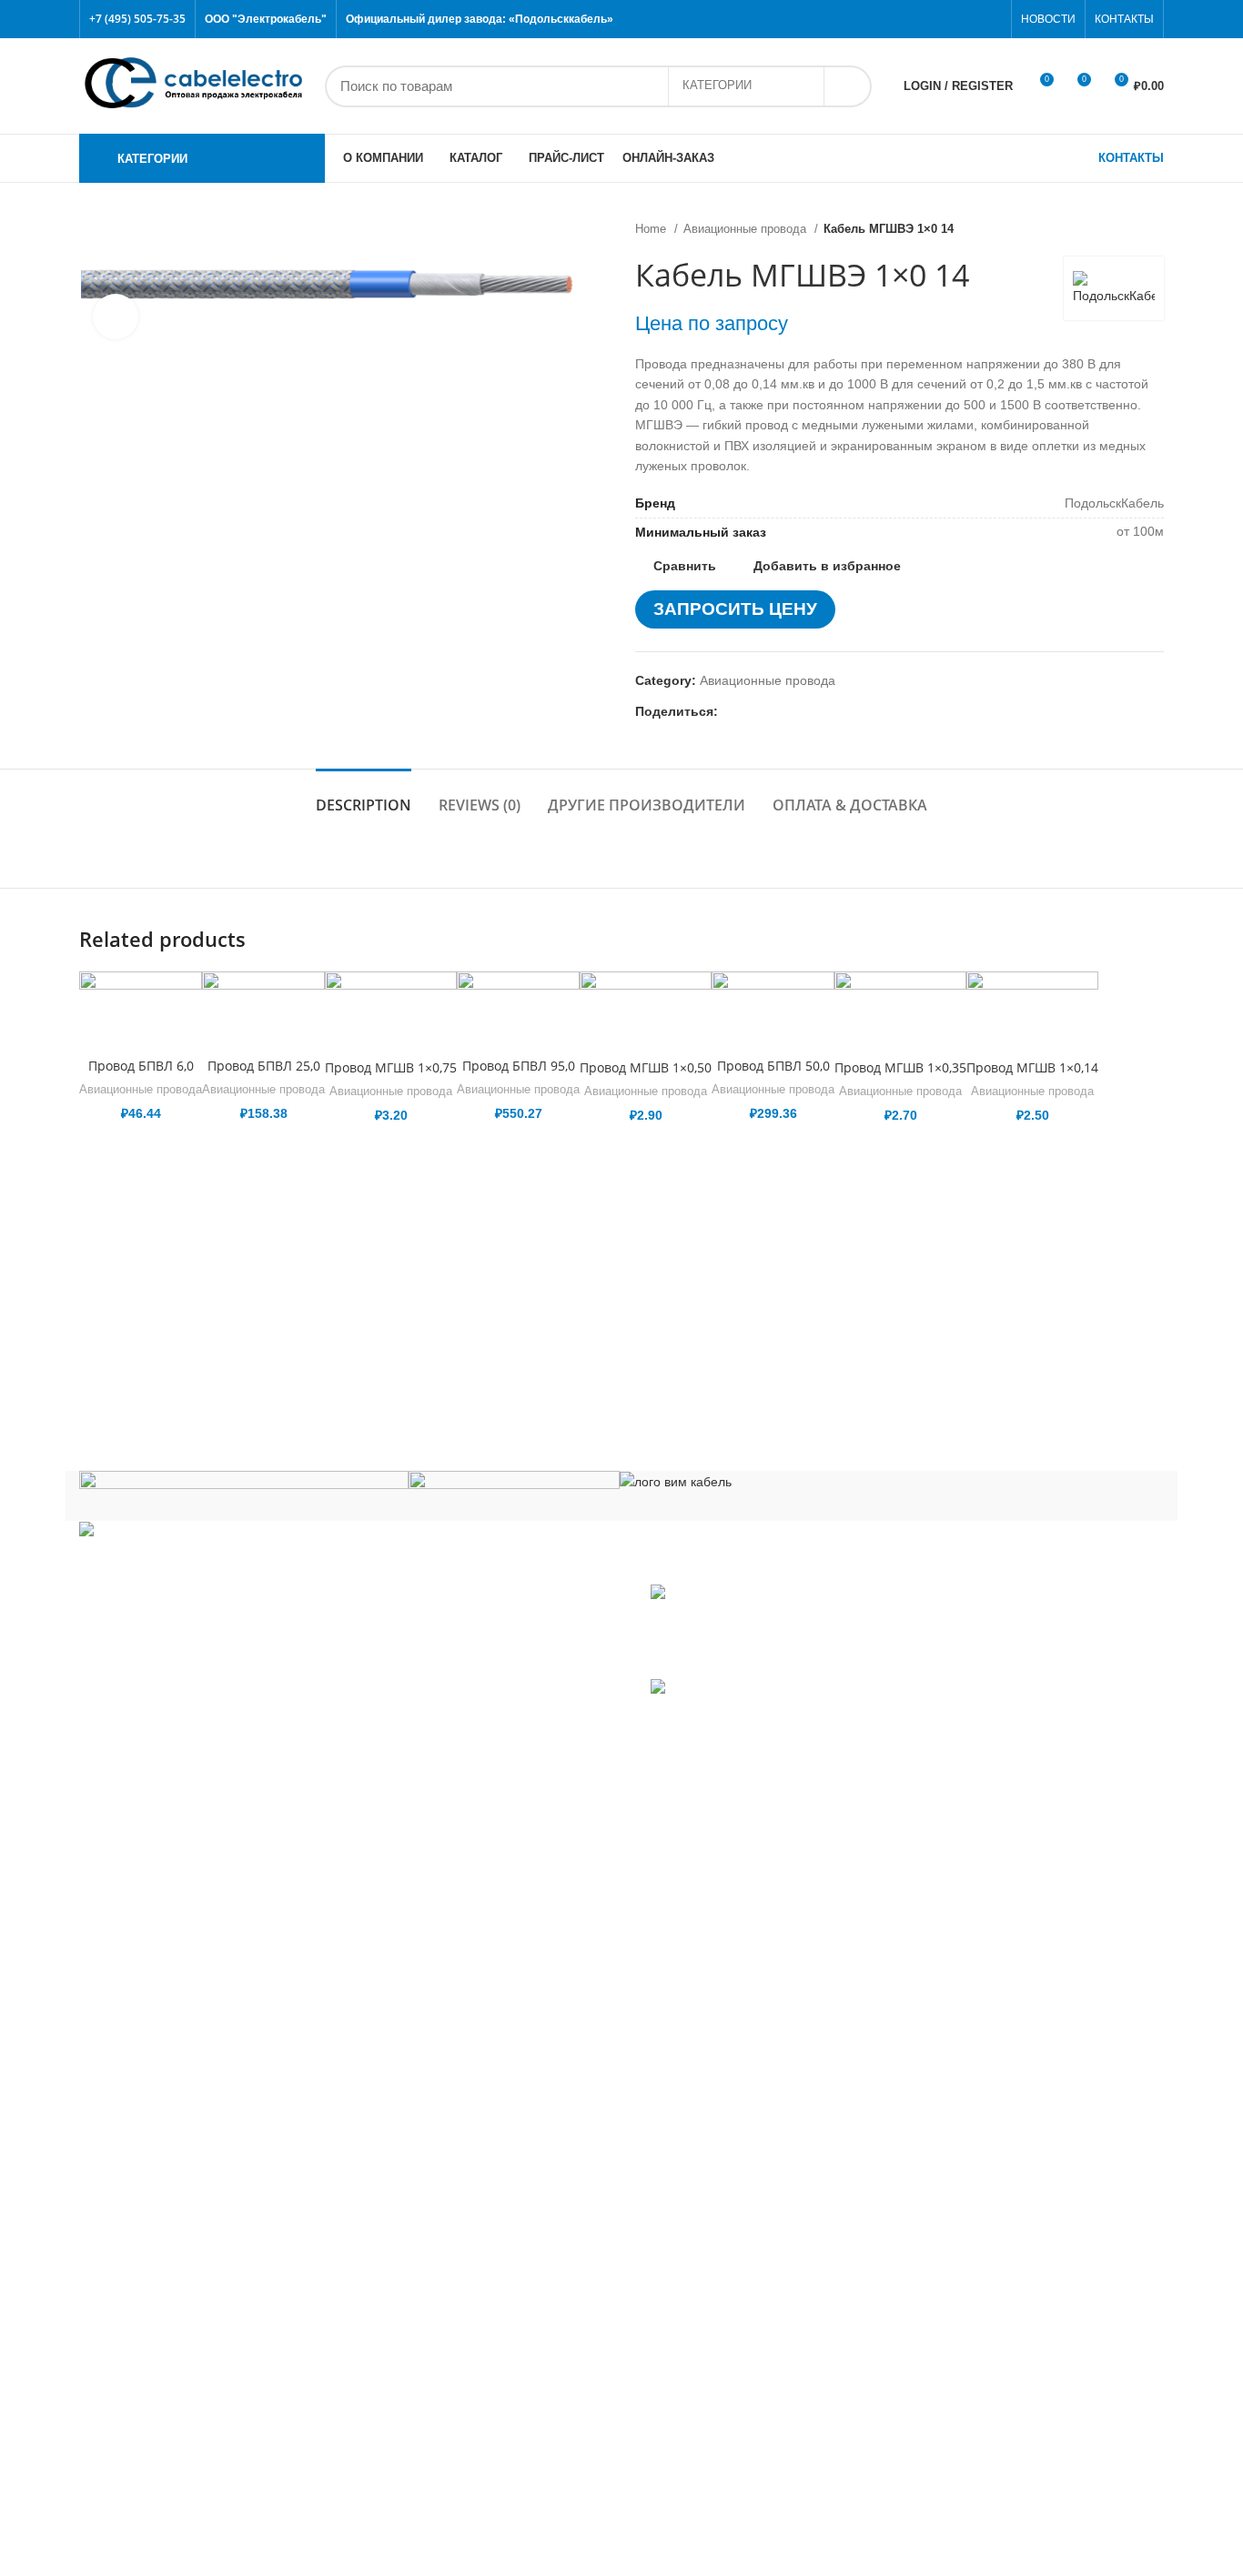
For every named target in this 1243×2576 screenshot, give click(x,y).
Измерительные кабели (165, 2008)
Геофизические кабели (163, 1982)
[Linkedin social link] (796, 711)
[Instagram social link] (950, 19)
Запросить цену (735, 609)
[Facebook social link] (908, 19)
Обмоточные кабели (156, 2242)
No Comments (761, 1660)
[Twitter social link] (929, 19)
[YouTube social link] (970, 19)
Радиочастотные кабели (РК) (181, 2296)
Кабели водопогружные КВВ (178, 1927)
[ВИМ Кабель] (676, 1481)
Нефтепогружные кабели (170, 2215)
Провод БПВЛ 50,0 (773, 1066)
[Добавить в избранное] (1150, 1001)
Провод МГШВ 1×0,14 (1032, 1067)
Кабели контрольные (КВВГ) (179, 2036)
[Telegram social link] (817, 711)
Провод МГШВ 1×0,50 (646, 1067)
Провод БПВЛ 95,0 (519, 1066)
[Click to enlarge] (116, 317)
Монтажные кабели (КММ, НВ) (186, 2161)
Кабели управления (154, 2476)
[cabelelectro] (514, 1486)
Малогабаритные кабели (169, 2062)
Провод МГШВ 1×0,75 (391, 1067)
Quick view (1150, 1083)
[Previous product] (1118, 229)
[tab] (364, 796)
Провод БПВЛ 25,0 (264, 1066)
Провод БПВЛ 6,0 (141, 1066)
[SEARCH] (847, 86)
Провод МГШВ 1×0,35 (900, 1067)
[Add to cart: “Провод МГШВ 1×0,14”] (1150, 1042)
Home (652, 229)
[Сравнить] (141, 1025)
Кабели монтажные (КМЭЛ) (177, 2189)
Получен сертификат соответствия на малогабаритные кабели (821, 1627)
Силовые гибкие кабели (166, 2421)
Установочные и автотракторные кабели (215, 2502)
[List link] (344, 1675)
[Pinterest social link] (991, 19)
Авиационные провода (747, 229)
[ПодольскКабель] (244, 1494)
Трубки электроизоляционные (184, 2530)
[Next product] (1155, 229)
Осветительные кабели (164, 2269)
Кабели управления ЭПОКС (178, 1955)
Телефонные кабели (157, 2449)
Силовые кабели (144, 2323)
